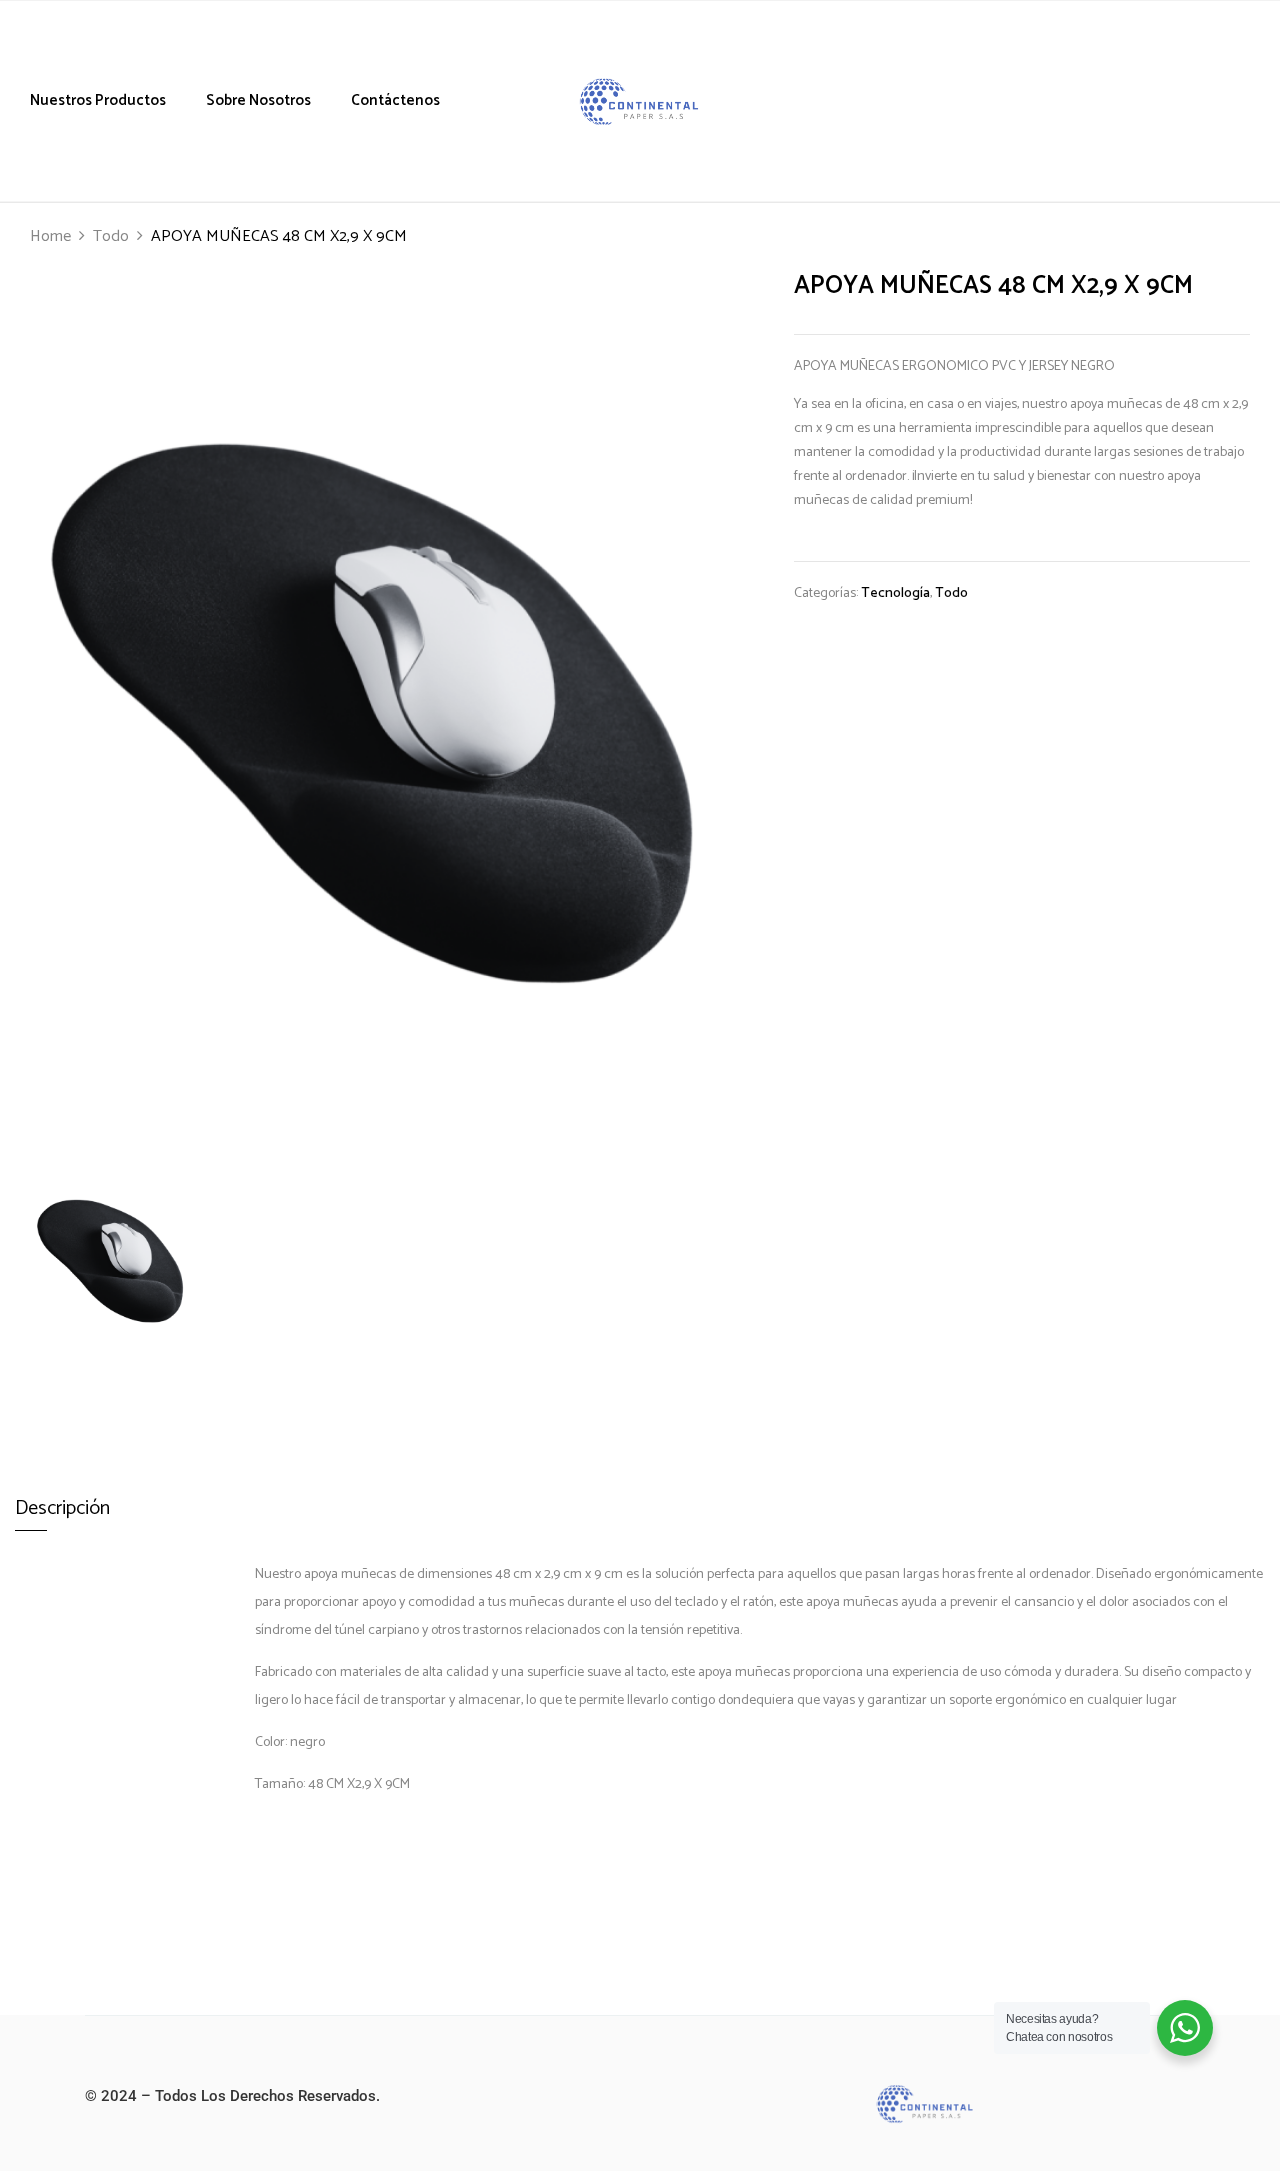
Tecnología (895, 593)
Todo (111, 236)
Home (50, 236)
